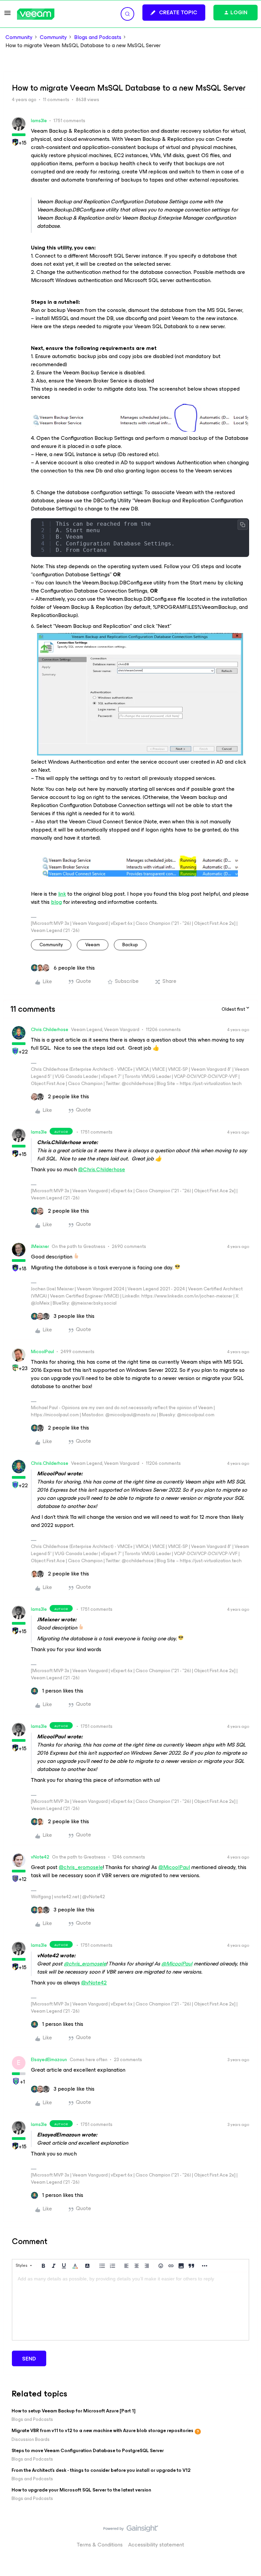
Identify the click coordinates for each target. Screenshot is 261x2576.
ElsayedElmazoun (49, 2060)
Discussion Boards (31, 2439)
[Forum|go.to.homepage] (36, 14)
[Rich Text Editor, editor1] (130, 2306)
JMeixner (40, 1246)
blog (56, 902)
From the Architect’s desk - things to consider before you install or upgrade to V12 (101, 2470)
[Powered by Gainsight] (131, 2530)
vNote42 (40, 1857)
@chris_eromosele (81, 1867)
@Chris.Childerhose (102, 1169)
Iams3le (39, 121)
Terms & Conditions (100, 2545)
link (62, 894)
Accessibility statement (156, 2545)
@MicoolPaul (174, 1867)
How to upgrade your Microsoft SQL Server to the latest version (81, 2490)
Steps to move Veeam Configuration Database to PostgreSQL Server (88, 2451)
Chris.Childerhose (50, 1030)
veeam (93, 945)
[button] (7, 15)
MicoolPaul (42, 1352)
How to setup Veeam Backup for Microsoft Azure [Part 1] (74, 2411)
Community (19, 37)
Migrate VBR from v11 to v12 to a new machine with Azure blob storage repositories (102, 2431)
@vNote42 (94, 1983)
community (51, 945)
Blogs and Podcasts (98, 37)
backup (130, 945)
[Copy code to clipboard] (243, 525)
